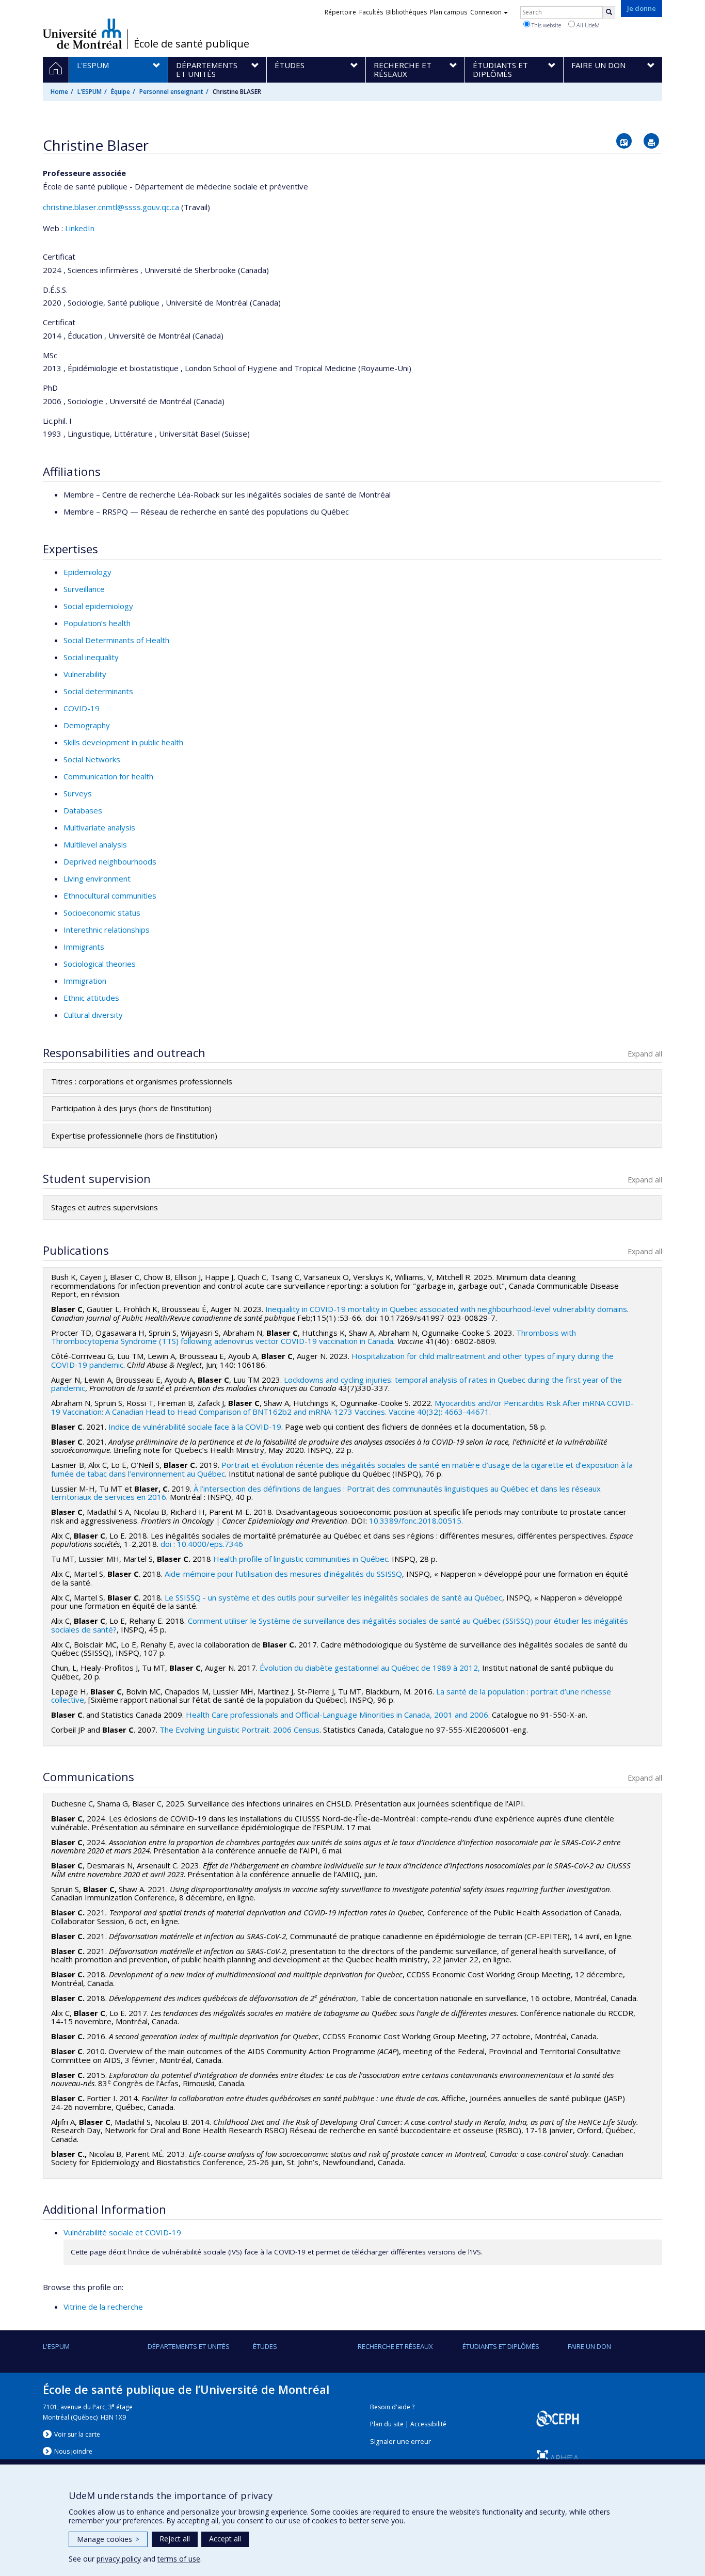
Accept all (225, 2539)
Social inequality (91, 657)
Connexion (486, 12)
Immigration (85, 981)
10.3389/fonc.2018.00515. (416, 1521)
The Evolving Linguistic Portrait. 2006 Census (239, 1730)
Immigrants (84, 947)
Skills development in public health (123, 742)
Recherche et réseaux (395, 2346)
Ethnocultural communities (110, 895)
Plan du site (387, 2424)
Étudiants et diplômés (501, 2346)
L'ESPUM (90, 92)
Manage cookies (108, 2539)
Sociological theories (100, 964)
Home (59, 92)
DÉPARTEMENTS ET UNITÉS (189, 2346)
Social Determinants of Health (116, 640)
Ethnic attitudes (91, 998)
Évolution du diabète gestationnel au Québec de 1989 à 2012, (370, 1668)
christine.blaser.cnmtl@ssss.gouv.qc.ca (111, 207)
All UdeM (587, 25)
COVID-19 (82, 708)
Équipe (121, 92)
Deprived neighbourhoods (110, 861)
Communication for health (108, 776)
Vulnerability (85, 674)
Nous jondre (73, 2451)
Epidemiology (87, 572)
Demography (87, 725)
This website (546, 25)
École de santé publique (191, 44)
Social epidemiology (98, 606)
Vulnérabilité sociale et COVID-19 (122, 2232)
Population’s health (97, 623)
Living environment (97, 878)
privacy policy (119, 2559)
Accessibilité (428, 2424)
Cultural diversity (93, 1015)
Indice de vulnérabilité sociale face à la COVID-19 (195, 1427)
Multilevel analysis (95, 844)
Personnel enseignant (171, 92)
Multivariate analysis (99, 827)
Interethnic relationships (107, 930)
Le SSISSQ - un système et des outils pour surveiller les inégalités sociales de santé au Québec (333, 1597)
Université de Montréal (82, 34)
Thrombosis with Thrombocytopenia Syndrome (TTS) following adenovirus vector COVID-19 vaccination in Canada (314, 1337)
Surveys (78, 793)
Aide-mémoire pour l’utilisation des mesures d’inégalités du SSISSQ (283, 1574)
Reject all (175, 2539)
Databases (83, 810)
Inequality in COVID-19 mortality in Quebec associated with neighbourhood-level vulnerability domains (446, 1309)
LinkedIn (80, 228)
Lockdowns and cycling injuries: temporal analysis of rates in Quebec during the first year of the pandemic (337, 1384)
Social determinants (98, 691)
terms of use (179, 2559)
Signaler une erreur (400, 2442)
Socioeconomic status (102, 913)
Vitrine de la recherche (103, 2307)
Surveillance (84, 589)
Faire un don (589, 2346)
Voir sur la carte (77, 2434)
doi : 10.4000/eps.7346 (202, 1544)
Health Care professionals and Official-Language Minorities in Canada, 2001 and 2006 (337, 1715)
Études (265, 2346)
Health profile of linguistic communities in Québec (301, 1559)
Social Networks (92, 759)
